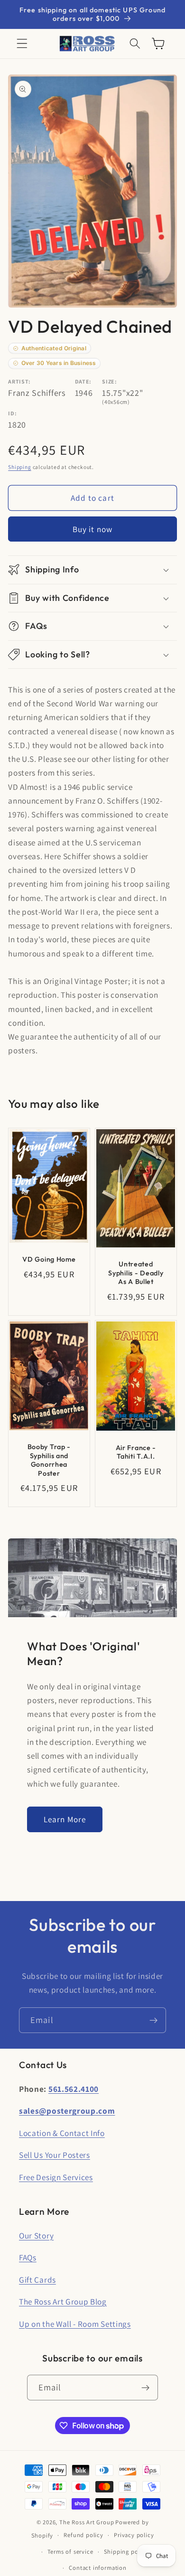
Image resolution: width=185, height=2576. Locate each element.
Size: (109, 381)
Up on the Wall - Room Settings (75, 2324)
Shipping (19, 467)
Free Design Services (56, 2177)
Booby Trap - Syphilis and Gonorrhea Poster (49, 1460)
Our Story (36, 2235)
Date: (83, 381)
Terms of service (70, 2552)
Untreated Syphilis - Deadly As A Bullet (136, 1273)
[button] (22, 44)
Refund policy (83, 2535)
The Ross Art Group (87, 2522)
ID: (12, 413)
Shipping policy (126, 2552)
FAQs (28, 2257)
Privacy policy (134, 2535)
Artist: (19, 381)
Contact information (97, 2568)
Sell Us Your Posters (55, 2155)
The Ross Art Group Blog (63, 2301)
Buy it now (93, 529)
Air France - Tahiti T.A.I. (136, 1452)
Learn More (65, 1819)
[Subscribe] (153, 2020)
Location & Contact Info (62, 2133)
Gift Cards (37, 2280)
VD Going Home (49, 1259)
